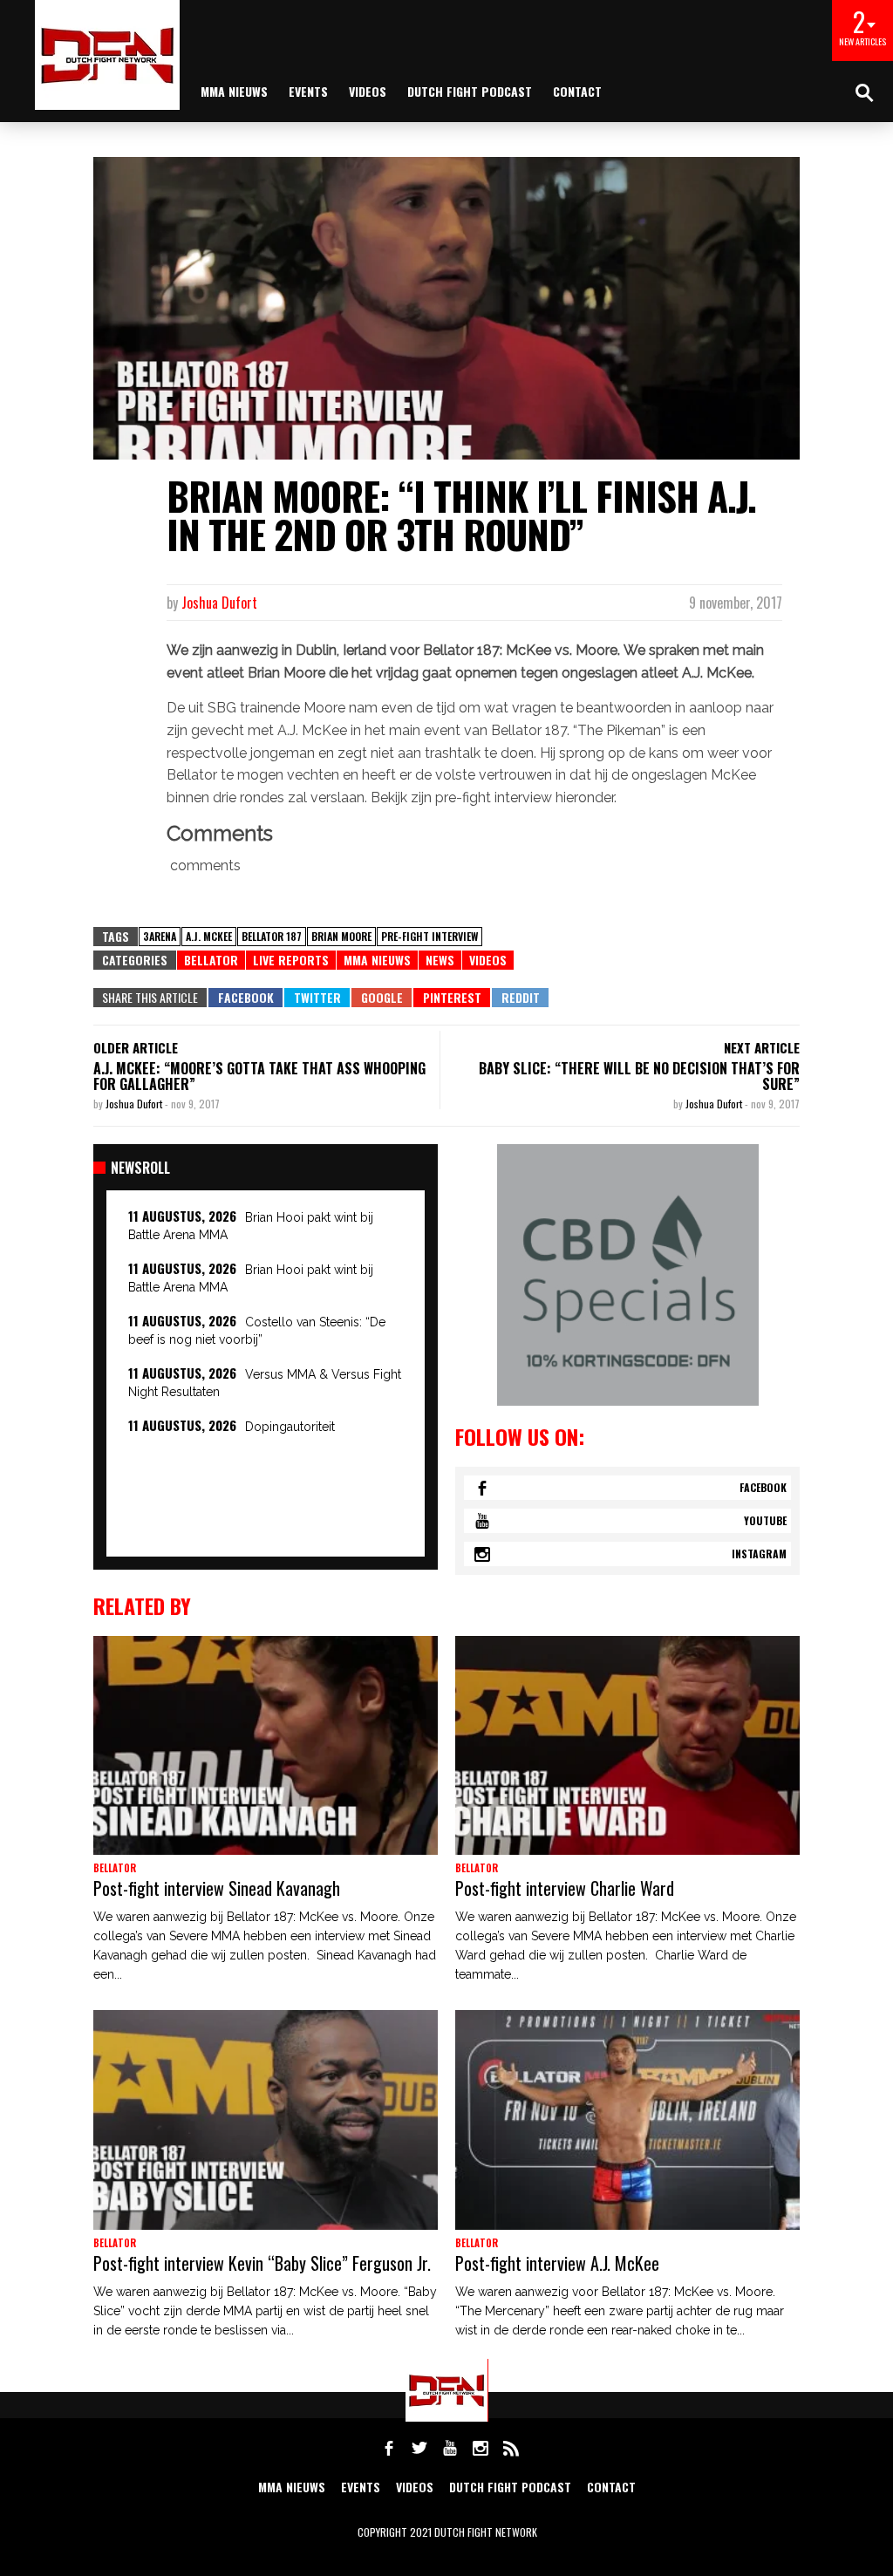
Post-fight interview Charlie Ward (565, 1888)
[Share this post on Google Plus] (382, 998)
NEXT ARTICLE (762, 1047)
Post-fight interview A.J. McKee (557, 2263)
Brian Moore (341, 936)
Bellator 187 (272, 936)
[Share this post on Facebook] (245, 998)
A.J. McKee (209, 936)
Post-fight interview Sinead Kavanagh (217, 1888)
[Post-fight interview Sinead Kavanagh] (266, 1746)
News (440, 960)
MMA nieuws (234, 91)
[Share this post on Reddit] (520, 998)
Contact (577, 91)
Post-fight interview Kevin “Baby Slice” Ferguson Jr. (262, 2263)
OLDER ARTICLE (136, 1047)
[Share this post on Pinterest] (452, 998)
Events (308, 91)
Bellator (211, 960)
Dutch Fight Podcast (470, 91)
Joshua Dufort (219, 603)
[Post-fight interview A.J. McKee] (627, 2120)
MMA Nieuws (377, 960)
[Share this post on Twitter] (317, 998)
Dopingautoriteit (290, 1427)
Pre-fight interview (429, 936)
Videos (368, 91)
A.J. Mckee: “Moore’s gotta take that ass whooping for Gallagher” (259, 1076)
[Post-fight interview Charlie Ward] (627, 1746)
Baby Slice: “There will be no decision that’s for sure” (639, 1076)
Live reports (291, 960)
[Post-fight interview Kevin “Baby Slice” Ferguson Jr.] (266, 2120)
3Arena (160, 936)
